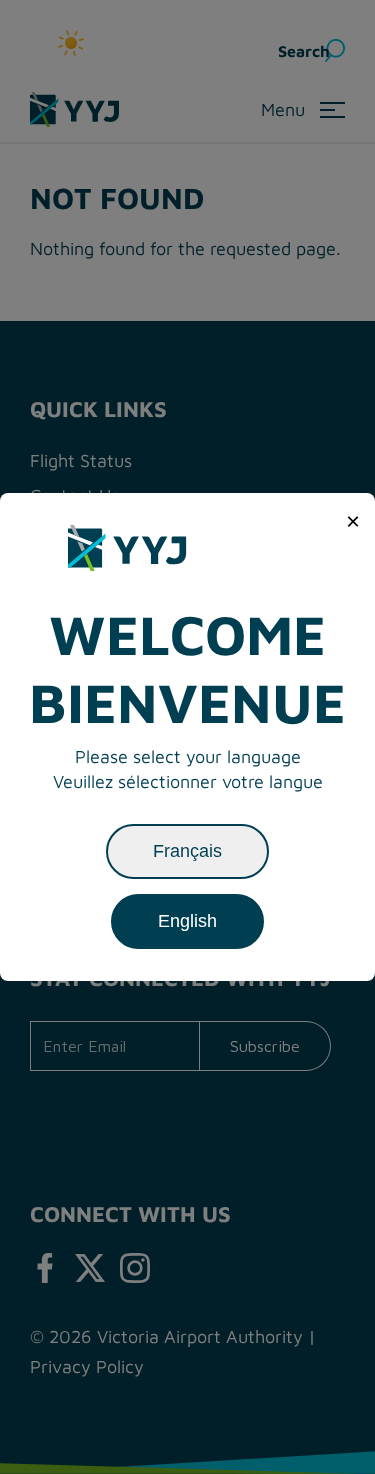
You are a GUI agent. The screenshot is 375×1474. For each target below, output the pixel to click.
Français (187, 851)
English (187, 921)
